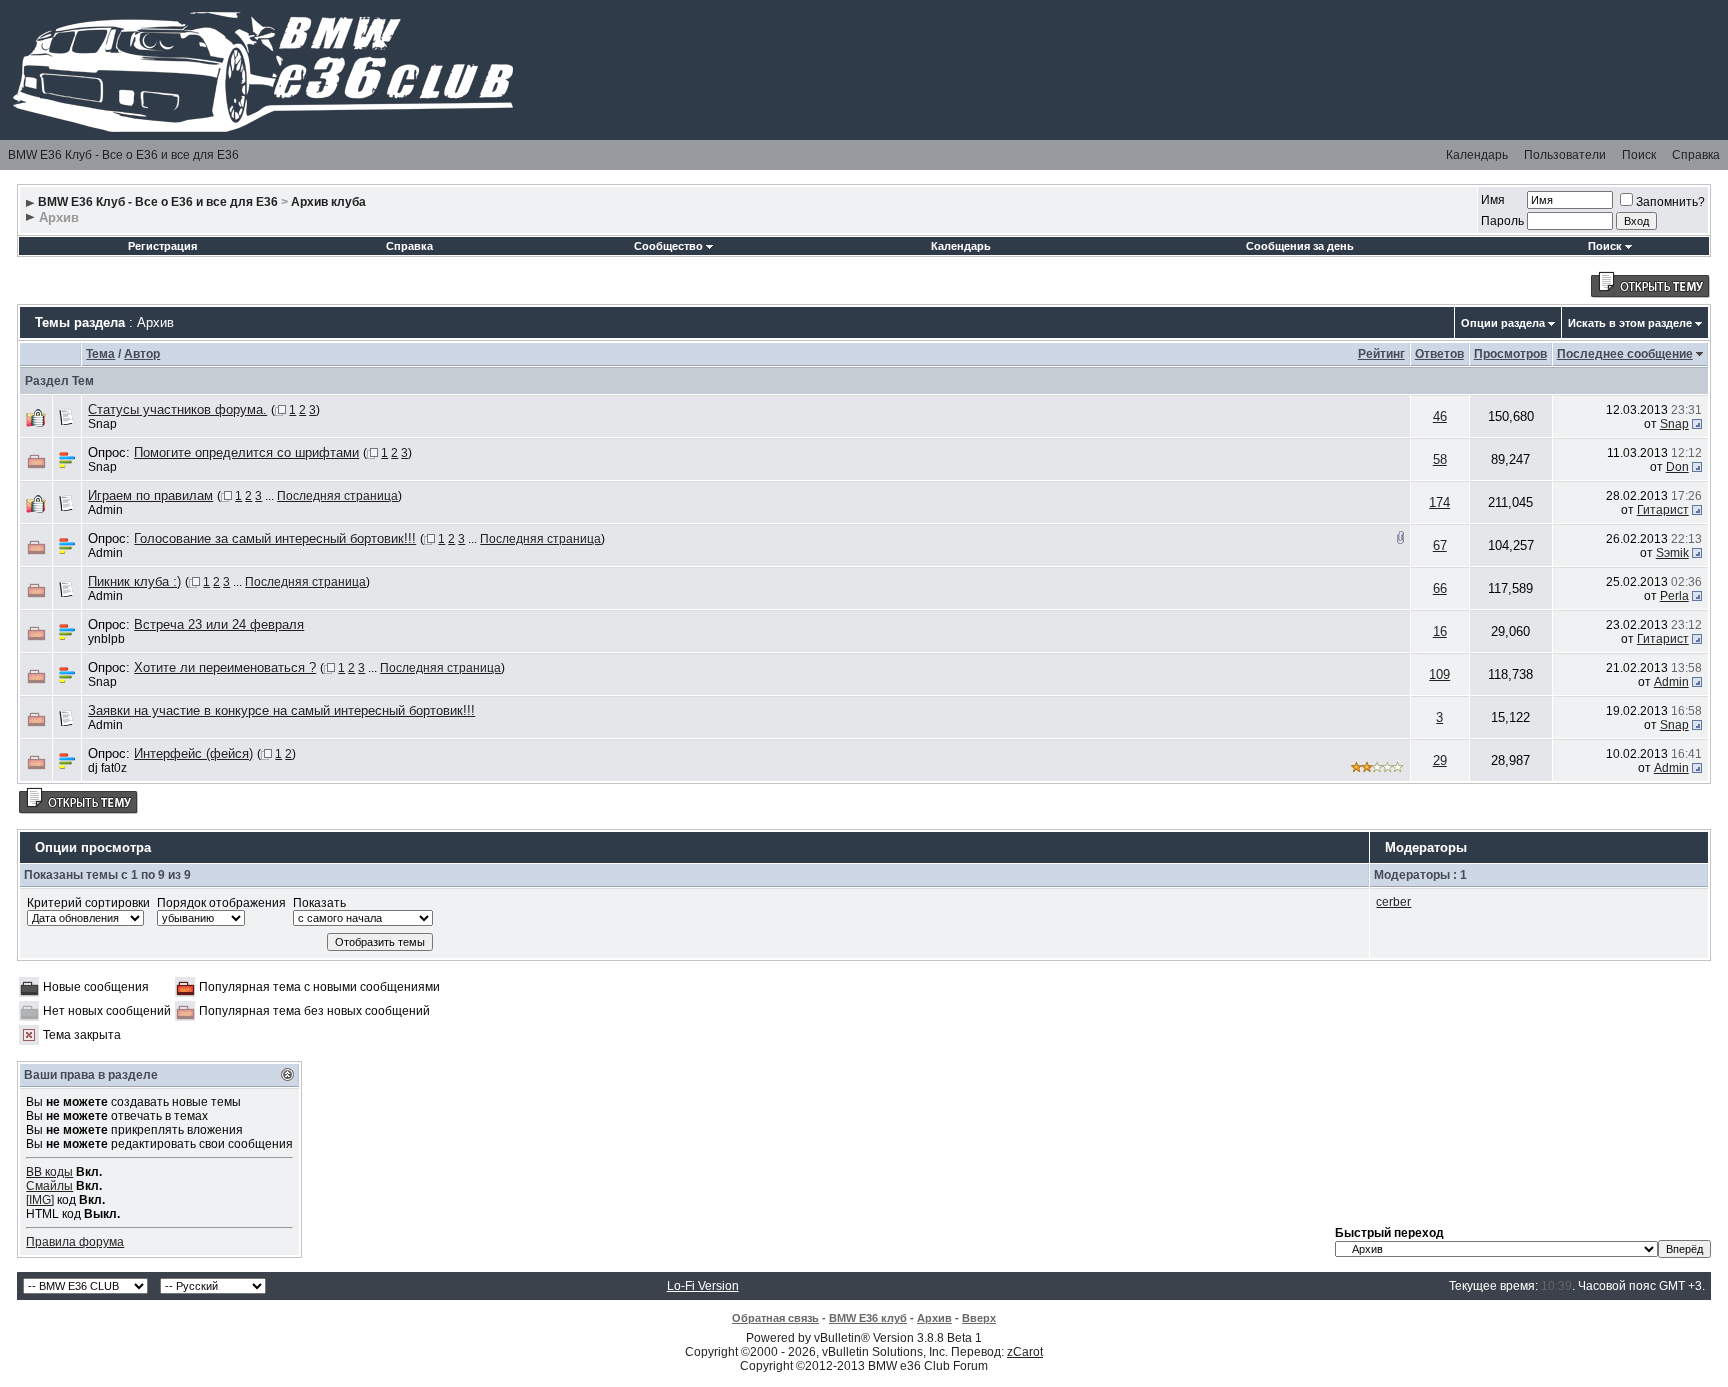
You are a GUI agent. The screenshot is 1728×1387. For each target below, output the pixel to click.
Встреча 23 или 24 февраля (219, 624)
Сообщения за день (1300, 246)
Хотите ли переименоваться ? (225, 667)
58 (1440, 459)
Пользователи (1565, 155)
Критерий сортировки (88, 903)
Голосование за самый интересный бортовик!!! (275, 538)
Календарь (1477, 155)
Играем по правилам (150, 495)
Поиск (1639, 155)
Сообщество (668, 246)
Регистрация (162, 246)
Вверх (979, 1318)
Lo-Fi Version (703, 1286)
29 (1440, 760)
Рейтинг (1381, 354)
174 (1439, 502)
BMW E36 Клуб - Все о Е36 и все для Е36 (123, 155)
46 (1440, 416)
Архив (934, 1318)
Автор (142, 354)
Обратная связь (775, 1318)
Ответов (1439, 354)
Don (1677, 467)
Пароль (1502, 221)
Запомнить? (1670, 202)
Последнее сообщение (1625, 354)
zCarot (1025, 1352)
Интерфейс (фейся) (193, 753)
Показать (319, 903)
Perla (1674, 596)
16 (1440, 631)
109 (1439, 674)
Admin (105, 510)
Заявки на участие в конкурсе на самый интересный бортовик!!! (281, 710)
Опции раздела (1503, 323)
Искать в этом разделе (1630, 323)
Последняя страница (337, 496)
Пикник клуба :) (134, 581)
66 (1440, 588)
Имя (1493, 200)
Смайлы (49, 1186)
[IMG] (40, 1200)
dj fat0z (107, 768)
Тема (100, 354)
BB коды (49, 1172)
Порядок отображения (221, 903)
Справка (1696, 155)
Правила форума (75, 1242)
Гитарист (1663, 510)
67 (1440, 545)
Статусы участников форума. (177, 409)
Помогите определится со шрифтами (246, 452)
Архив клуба (328, 202)
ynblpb (106, 639)
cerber (1393, 902)
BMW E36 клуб (868, 1318)
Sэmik (1672, 553)
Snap (102, 424)
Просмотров (1510, 354)
